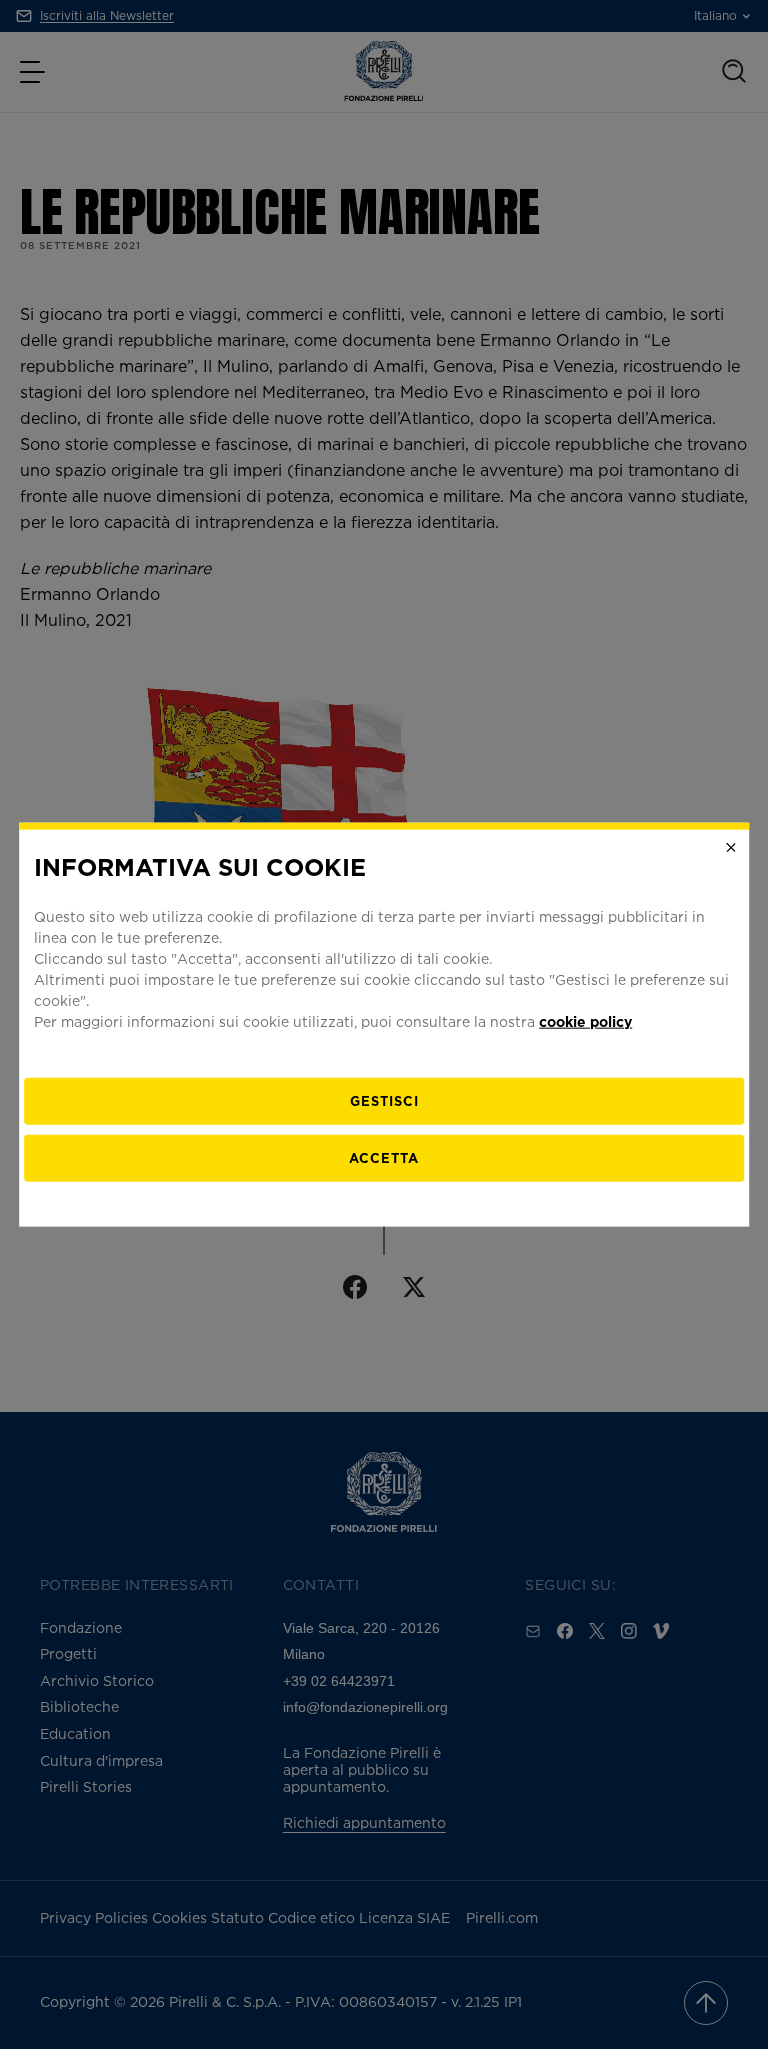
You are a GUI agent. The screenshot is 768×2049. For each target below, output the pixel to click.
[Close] (731, 847)
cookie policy (585, 1021)
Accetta (384, 1158)
